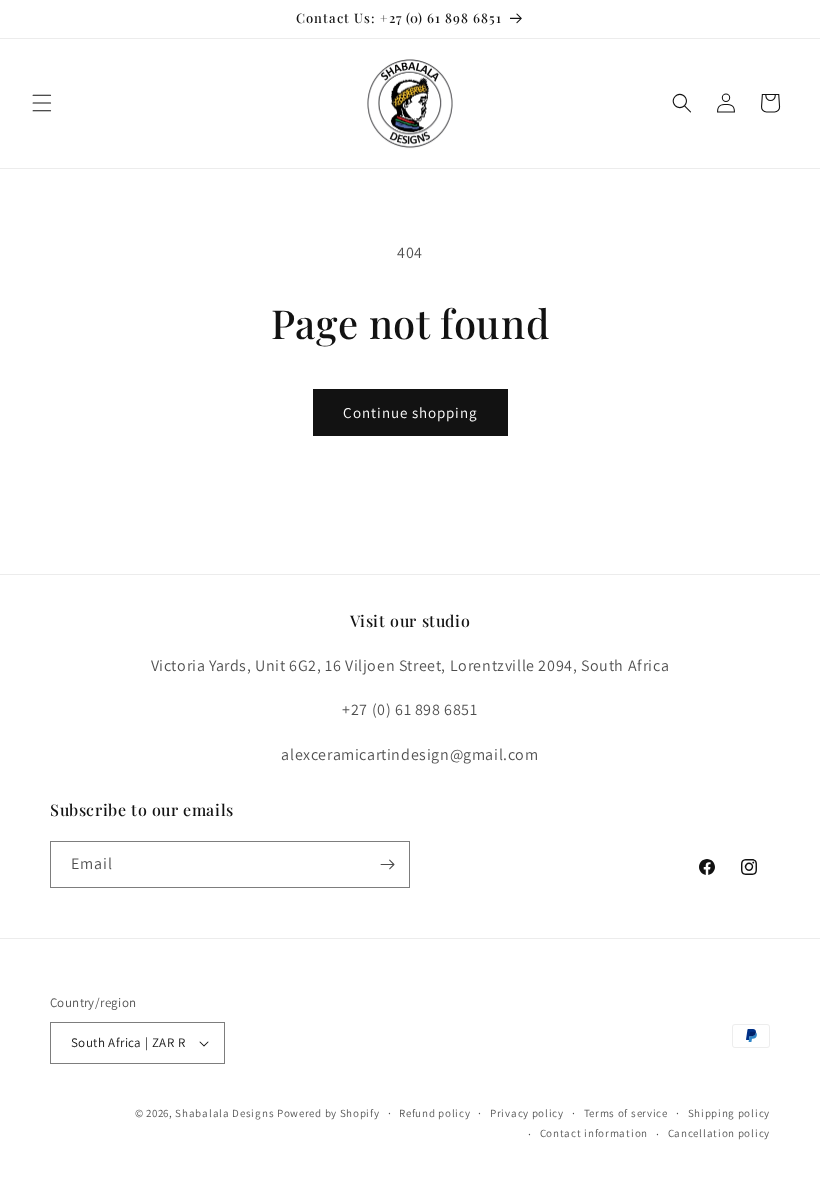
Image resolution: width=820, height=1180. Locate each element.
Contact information (594, 1133)
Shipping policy (729, 1113)
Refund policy (434, 1113)
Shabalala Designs (224, 1113)
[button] (42, 103)
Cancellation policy (719, 1133)
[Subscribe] (387, 864)
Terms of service (626, 1113)
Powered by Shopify (328, 1113)
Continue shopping (410, 412)
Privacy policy (527, 1113)
